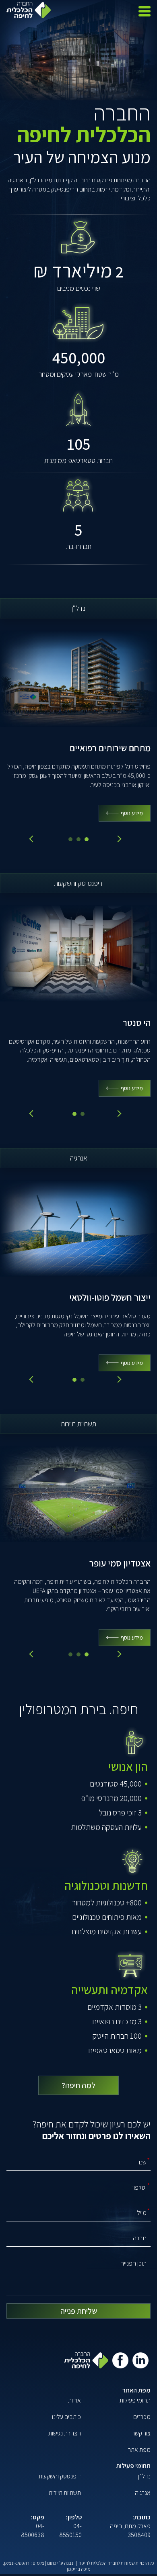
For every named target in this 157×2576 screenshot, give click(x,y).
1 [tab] (70, 839)
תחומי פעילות (135, 2400)
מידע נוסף (132, 813)
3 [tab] (87, 839)
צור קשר (141, 2433)
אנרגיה (143, 2493)
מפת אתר (139, 2450)
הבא (118, 839)
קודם (33, 839)
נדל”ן (144, 2476)
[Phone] (79, 2187)
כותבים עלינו (66, 2417)
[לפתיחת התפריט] (145, 11)
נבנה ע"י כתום (60, 2563)
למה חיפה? (78, 2085)
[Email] (79, 2213)
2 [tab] (78, 839)
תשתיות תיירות (65, 2493)
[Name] (79, 2162)
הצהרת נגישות (65, 2433)
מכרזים (142, 2417)
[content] (79, 2275)
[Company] (79, 2238)
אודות (74, 2400)
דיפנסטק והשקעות (60, 2476)
